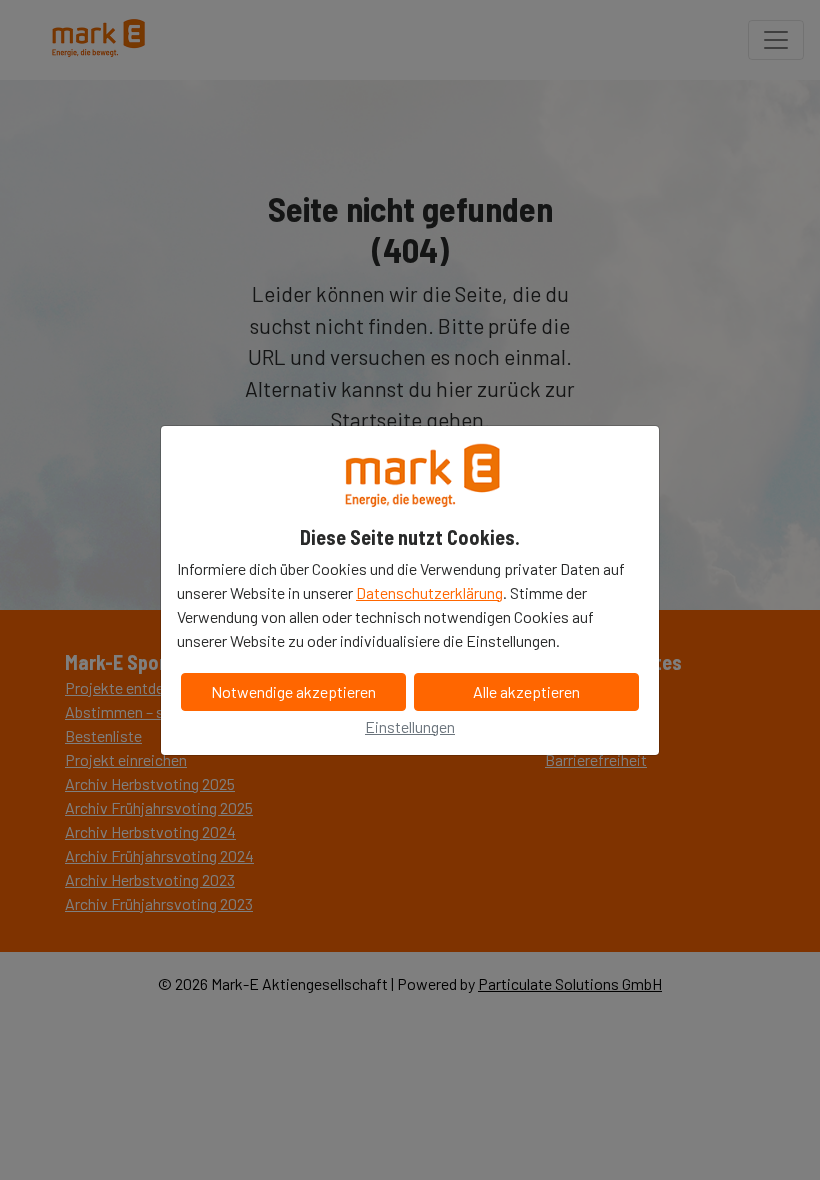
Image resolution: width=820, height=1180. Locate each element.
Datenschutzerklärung (429, 592)
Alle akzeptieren (526, 691)
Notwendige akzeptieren (293, 691)
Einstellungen (410, 726)
